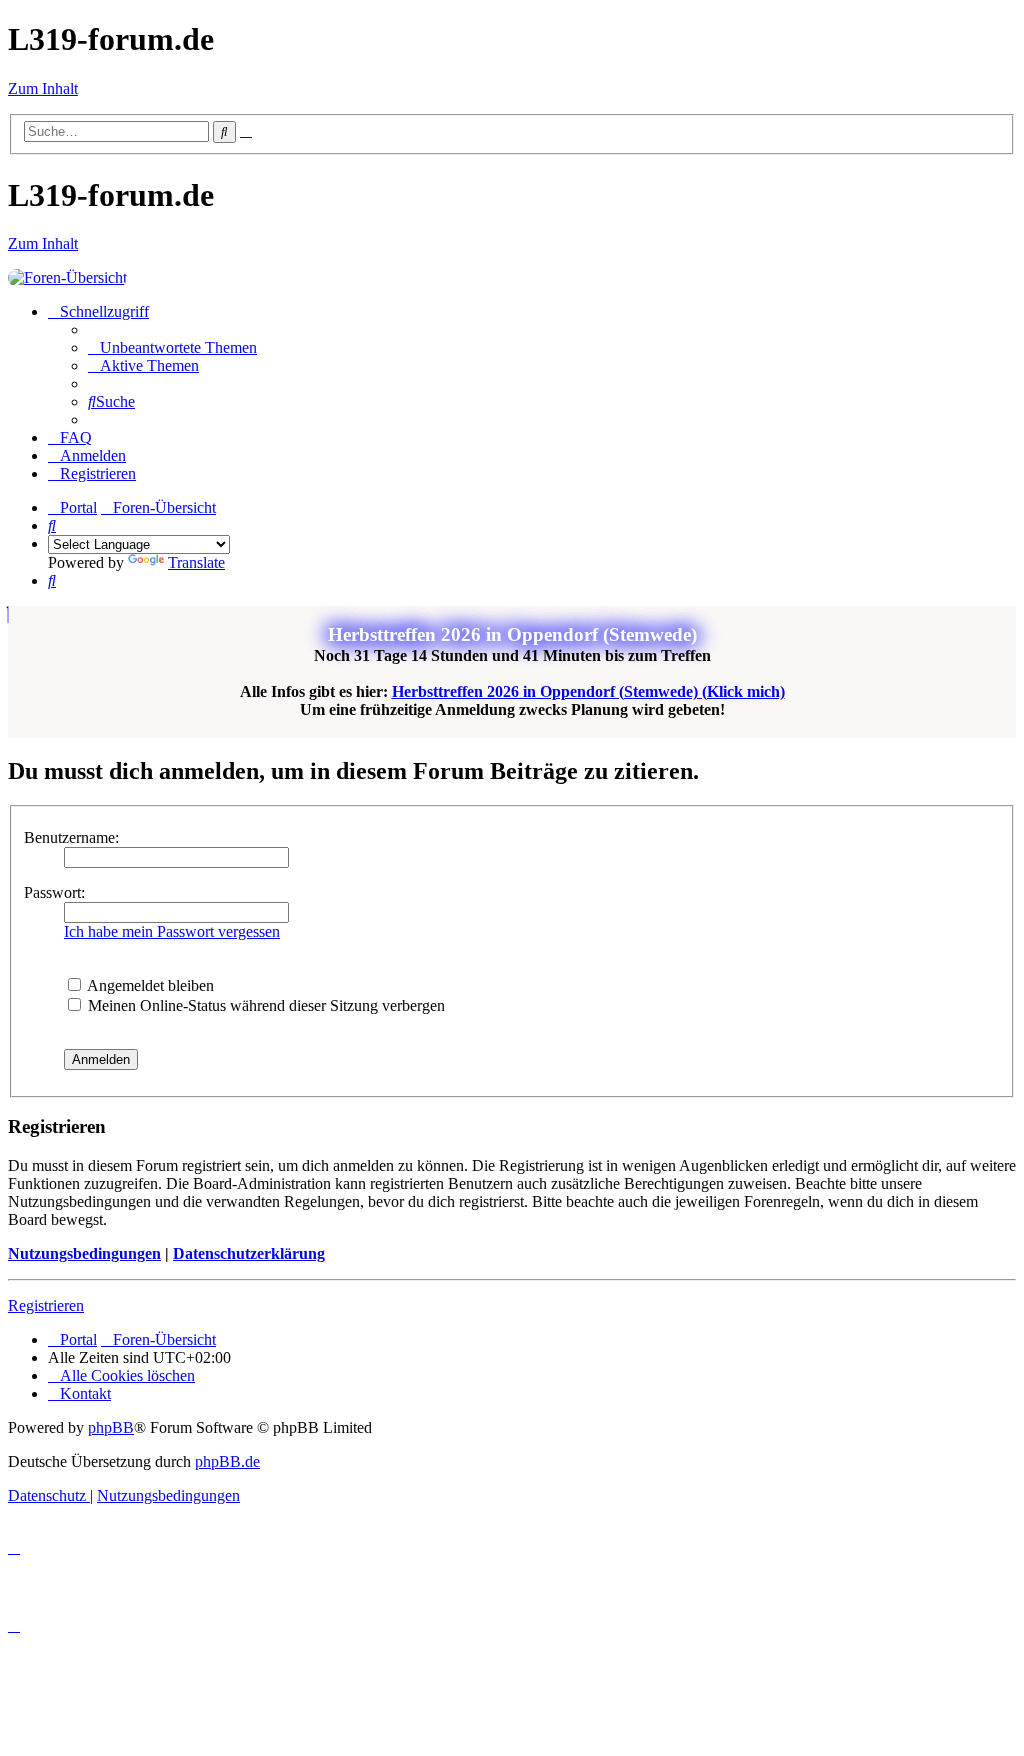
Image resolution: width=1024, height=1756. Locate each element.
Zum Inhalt (43, 88)
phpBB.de (227, 1461)
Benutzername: (71, 837)
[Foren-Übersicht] (67, 277)
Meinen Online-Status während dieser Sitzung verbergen (264, 1005)
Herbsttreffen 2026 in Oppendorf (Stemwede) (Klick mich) (588, 691)
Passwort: (54, 892)
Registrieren (46, 1305)
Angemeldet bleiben (149, 985)
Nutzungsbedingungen (84, 1253)
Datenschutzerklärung (249, 1253)
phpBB (111, 1427)
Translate (196, 562)
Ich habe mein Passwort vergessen (172, 931)
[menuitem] (172, 347)
